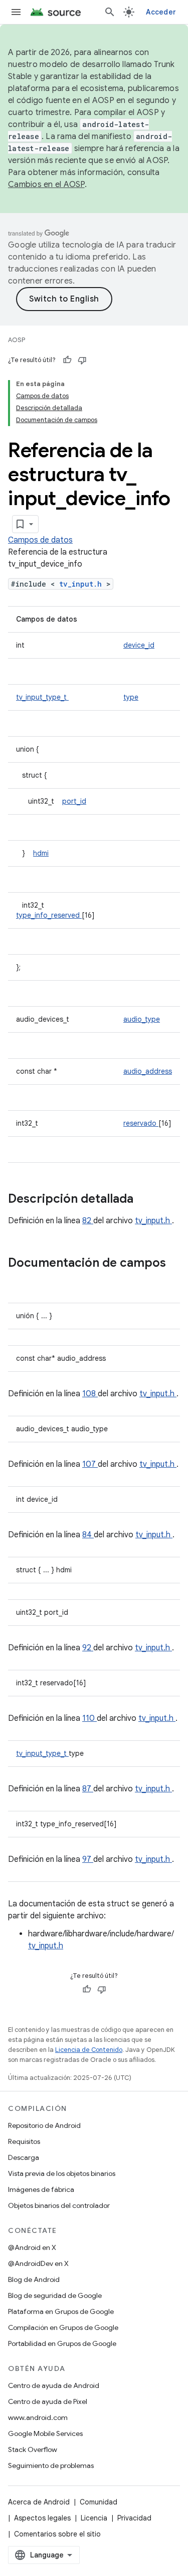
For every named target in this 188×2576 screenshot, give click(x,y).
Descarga (24, 2157)
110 (89, 1718)
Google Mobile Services (45, 2433)
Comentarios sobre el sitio (57, 2534)
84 (88, 1535)
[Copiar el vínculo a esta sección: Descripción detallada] (146, 1200)
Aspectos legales (42, 2518)
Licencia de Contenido (89, 2050)
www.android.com (38, 2417)
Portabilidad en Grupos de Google (62, 2343)
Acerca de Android (39, 2502)
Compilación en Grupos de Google (63, 2327)
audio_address (148, 1071)
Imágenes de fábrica (41, 2189)
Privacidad (134, 2518)
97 (88, 1859)
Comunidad (99, 2502)
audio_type (142, 1019)
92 (88, 1648)
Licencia (94, 2518)
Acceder (161, 12)
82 (88, 1221)
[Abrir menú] (16, 12)
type (131, 697)
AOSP (17, 340)
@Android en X (32, 2247)
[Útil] (67, 360)
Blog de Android (34, 2279)
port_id (74, 801)
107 (90, 1464)
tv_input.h (83, 584)
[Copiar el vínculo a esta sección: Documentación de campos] (18, 1280)
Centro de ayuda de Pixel (48, 2401)
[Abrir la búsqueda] (110, 12)
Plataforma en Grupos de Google (61, 2311)
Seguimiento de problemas (51, 2465)
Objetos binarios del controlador (59, 2205)
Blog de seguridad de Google (55, 2295)
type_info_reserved (49, 915)
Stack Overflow (33, 2449)
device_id (139, 645)
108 (90, 1394)
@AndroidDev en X (38, 2263)
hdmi (41, 853)
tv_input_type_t (42, 697)
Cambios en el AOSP (46, 185)
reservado (141, 1123)
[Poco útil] (82, 360)
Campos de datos (40, 540)
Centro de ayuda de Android (54, 2385)
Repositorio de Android (44, 2125)
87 (88, 1789)
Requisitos (24, 2141)
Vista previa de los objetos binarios (62, 2173)
